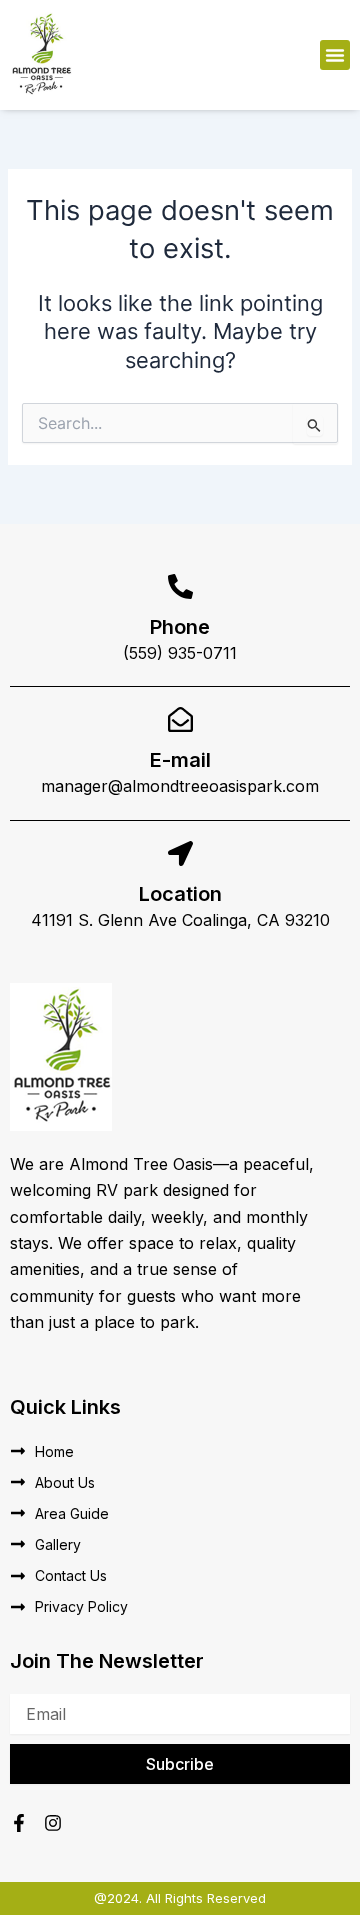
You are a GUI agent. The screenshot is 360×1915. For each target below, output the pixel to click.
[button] (335, 55)
